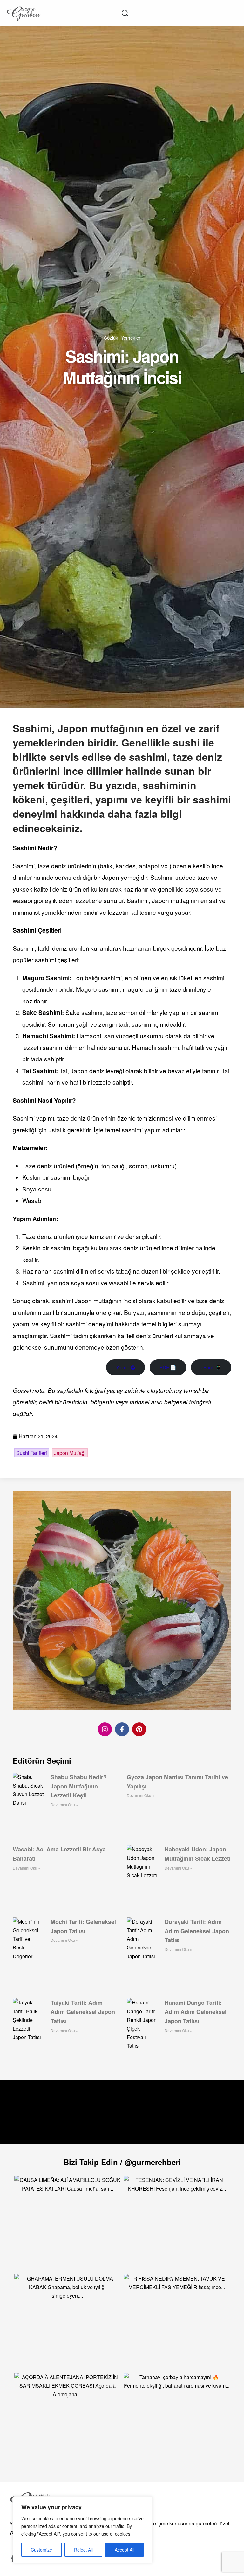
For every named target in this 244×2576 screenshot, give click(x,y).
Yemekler (131, 338)
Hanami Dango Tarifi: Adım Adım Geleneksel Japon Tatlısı (196, 2012)
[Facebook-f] (122, 1729)
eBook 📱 (211, 1367)
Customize (41, 2550)
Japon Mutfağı (70, 1453)
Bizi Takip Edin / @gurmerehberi (122, 2162)
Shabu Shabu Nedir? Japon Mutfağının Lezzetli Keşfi (79, 1786)
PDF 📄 (168, 1367)
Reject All (83, 2550)
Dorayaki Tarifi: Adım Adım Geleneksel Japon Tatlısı (197, 1931)
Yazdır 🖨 (125, 1367)
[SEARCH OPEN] (125, 13)
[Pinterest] (139, 1729)
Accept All (125, 2550)
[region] (83, 2530)
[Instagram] (105, 1729)
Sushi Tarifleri (32, 1453)
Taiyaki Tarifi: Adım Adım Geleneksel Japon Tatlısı (83, 2012)
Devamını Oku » (64, 1805)
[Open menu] (44, 12)
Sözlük (111, 338)
